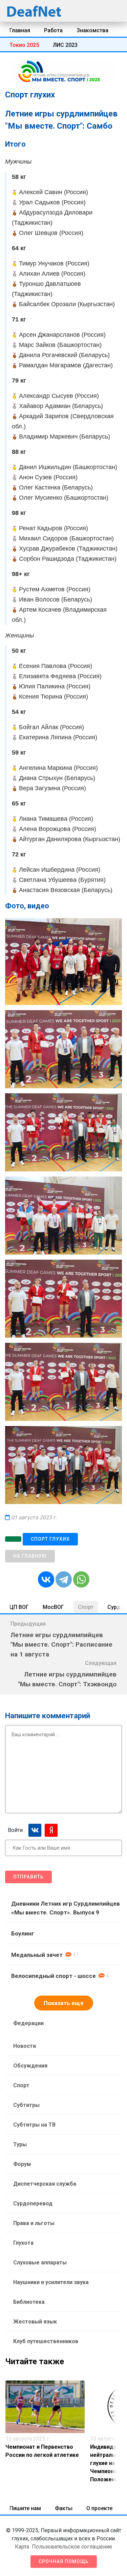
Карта (22, 2547)
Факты (64, 2508)
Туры (20, 2144)
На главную (30, 1556)
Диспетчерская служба (45, 2184)
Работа (53, 30)
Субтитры (26, 2105)
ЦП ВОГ (19, 1607)
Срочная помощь (64, 2561)
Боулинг (23, 1933)
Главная (20, 30)
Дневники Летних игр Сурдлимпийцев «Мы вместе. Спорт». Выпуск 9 (66, 1908)
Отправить (28, 1877)
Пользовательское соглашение (72, 2547)
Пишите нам (25, 2508)
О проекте (99, 2508)
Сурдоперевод (33, 2203)
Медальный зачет (37, 1955)
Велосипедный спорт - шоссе (54, 1976)
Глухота (23, 2243)
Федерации (28, 2023)
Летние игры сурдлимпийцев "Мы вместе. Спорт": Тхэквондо (67, 1679)
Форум (22, 2164)
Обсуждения (30, 2066)
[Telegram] (64, 1579)
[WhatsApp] (81, 1579)
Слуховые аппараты (40, 2263)
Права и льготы (34, 2223)
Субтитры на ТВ (34, 2125)
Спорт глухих (50, 1539)
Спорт (86, 1607)
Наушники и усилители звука (51, 2282)
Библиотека (29, 2302)
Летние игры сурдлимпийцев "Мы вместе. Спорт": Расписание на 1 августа (61, 1645)
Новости (25, 2046)
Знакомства (92, 30)
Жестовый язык (35, 2322)
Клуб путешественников (46, 2341)
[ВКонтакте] (46, 1579)
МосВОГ (53, 1607)
